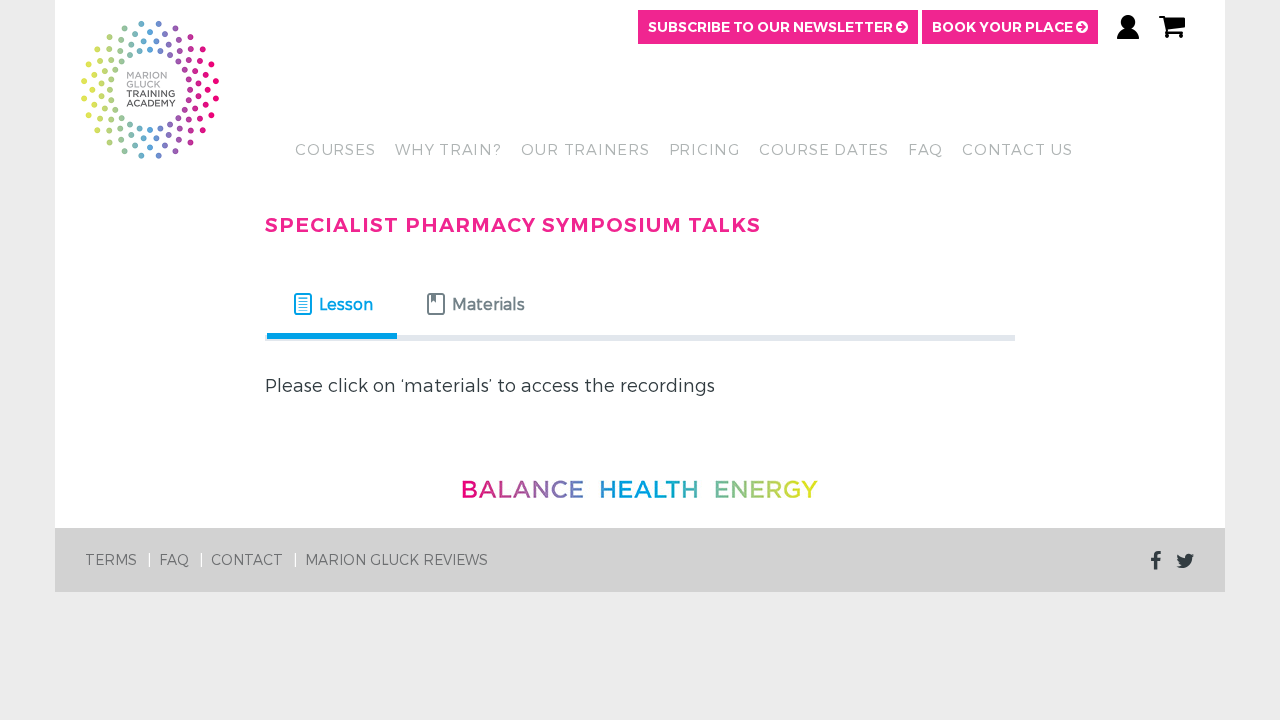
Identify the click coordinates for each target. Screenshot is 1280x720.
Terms (111, 559)
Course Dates (824, 149)
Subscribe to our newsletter (772, 27)
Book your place (1004, 27)
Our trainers (585, 149)
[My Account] (1128, 27)
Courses (335, 149)
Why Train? (448, 149)
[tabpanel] (640, 392)
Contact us (1017, 149)
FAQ (925, 149)
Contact (247, 559)
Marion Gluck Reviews (396, 559)
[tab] (332, 304)
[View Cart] (1172, 27)
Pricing (704, 149)
